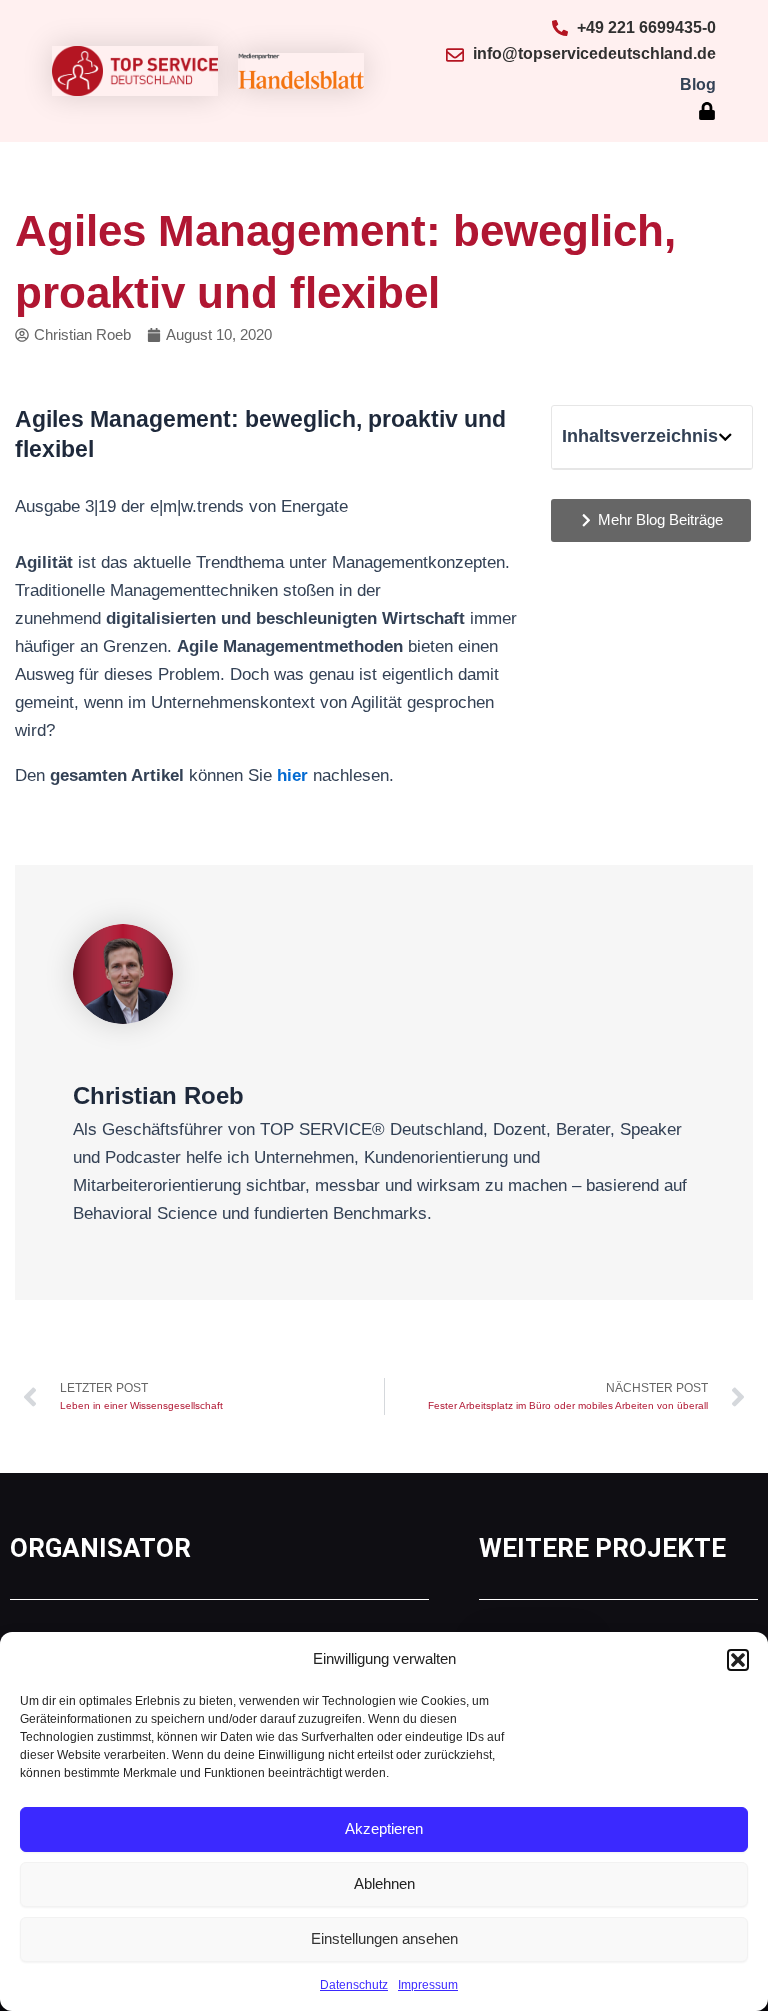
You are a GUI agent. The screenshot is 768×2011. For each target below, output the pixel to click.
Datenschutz (354, 1985)
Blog (698, 84)
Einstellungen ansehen (384, 1938)
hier (292, 775)
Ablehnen (384, 1883)
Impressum (428, 1985)
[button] (738, 1660)
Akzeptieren (384, 1828)
